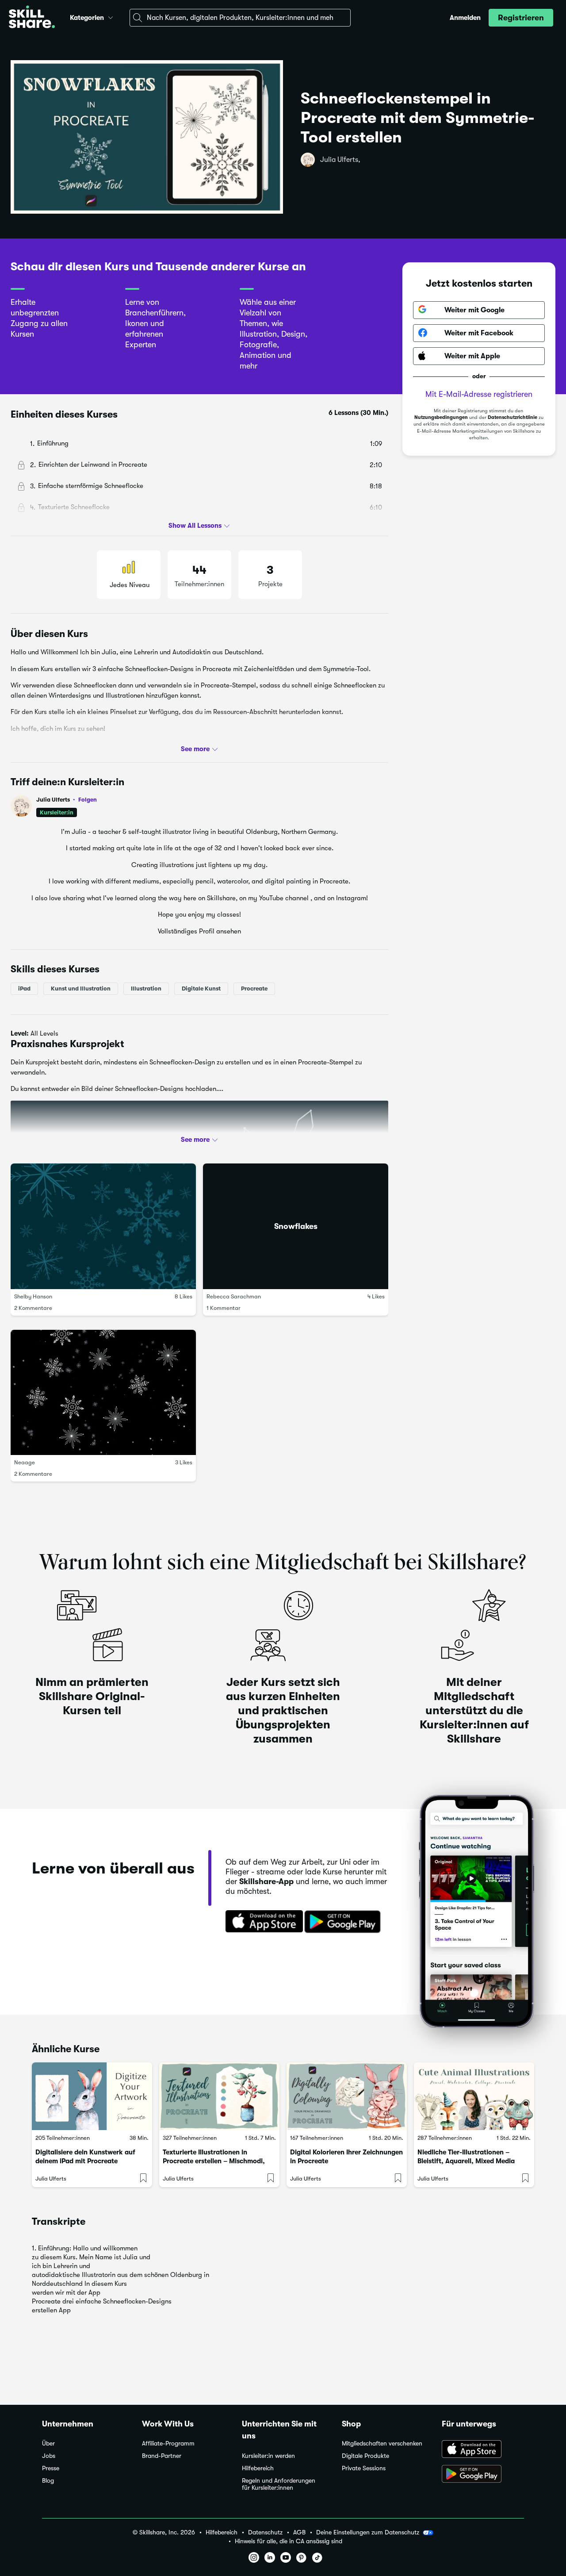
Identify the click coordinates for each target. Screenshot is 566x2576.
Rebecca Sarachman (234, 1296)
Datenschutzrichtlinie (512, 417)
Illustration (146, 989)
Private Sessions (364, 2468)
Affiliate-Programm (168, 2444)
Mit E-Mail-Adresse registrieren (479, 394)
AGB (299, 2532)
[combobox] (240, 18)
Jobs (49, 2456)
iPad (24, 989)
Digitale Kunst (201, 989)
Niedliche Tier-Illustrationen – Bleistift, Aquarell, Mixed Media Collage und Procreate (466, 2161)
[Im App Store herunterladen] (261, 1922)
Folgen (88, 799)
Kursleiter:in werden (268, 2456)
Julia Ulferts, (340, 160)
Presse (51, 2468)
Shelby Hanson (33, 1296)
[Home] (32, 18)
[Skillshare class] (92, 2096)
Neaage (25, 1462)
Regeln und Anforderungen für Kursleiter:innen (279, 2484)
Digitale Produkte (365, 2456)
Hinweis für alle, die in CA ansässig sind (289, 2541)
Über (48, 2444)
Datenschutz (265, 2532)
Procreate (254, 989)
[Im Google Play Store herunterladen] (344, 1922)
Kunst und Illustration (81, 989)
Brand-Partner (162, 2456)
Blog (48, 2481)
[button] (111, 16)
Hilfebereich (258, 2468)
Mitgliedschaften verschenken (382, 2444)
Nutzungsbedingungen (441, 417)
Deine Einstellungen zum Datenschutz (368, 2532)
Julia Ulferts (67, 800)
